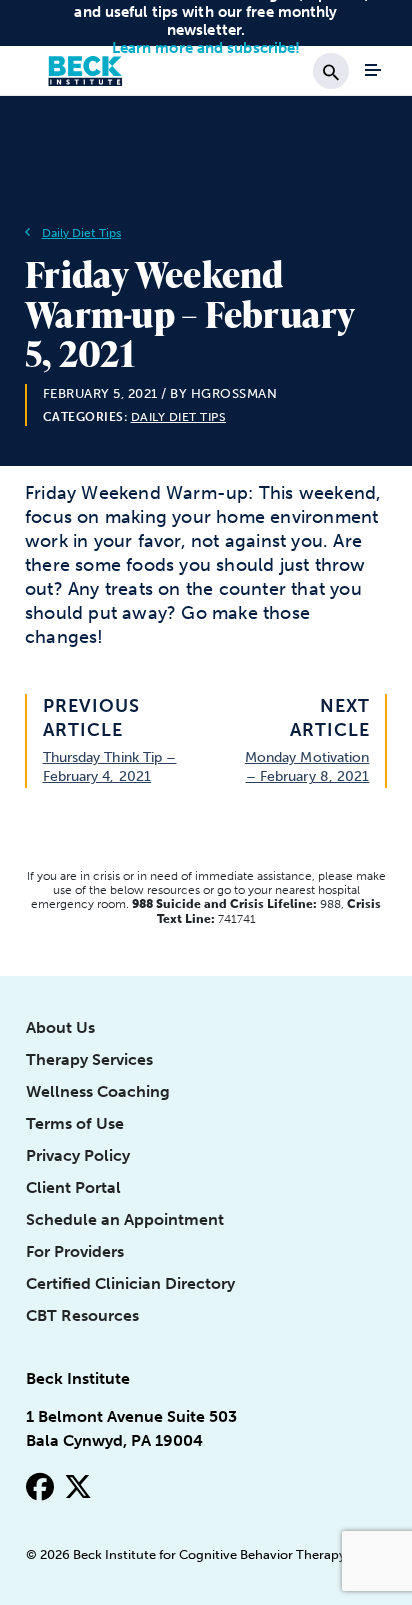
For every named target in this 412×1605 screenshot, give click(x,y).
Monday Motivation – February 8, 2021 (307, 767)
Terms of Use (75, 1123)
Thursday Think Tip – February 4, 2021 (110, 767)
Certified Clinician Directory (130, 1283)
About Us (60, 1027)
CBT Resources (82, 1315)
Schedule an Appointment (125, 1219)
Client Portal (73, 1187)
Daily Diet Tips (82, 233)
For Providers (75, 1251)
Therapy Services (89, 1059)
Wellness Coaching (98, 1091)
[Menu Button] (373, 70)
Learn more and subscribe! (206, 48)
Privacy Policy (78, 1155)
